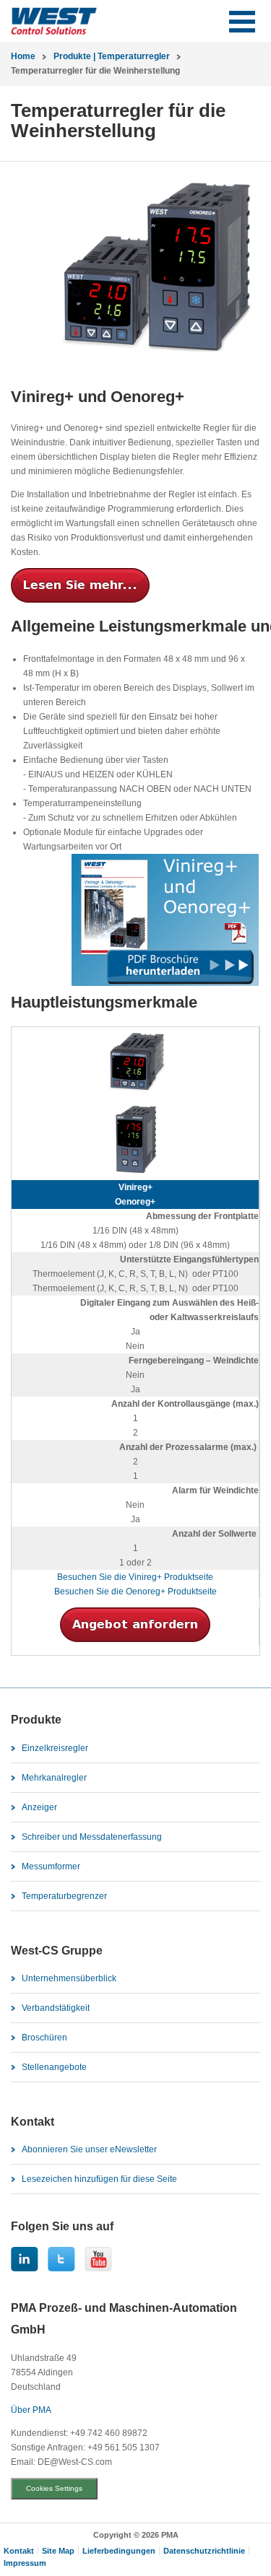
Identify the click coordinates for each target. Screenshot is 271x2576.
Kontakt (19, 2551)
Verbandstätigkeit (56, 2008)
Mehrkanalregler (54, 1778)
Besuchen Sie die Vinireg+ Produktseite (135, 1577)
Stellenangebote (54, 2067)
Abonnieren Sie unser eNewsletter (89, 2149)
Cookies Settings (54, 2488)
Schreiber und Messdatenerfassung (92, 1837)
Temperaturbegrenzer (64, 1896)
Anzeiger (39, 1807)
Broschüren (44, 2038)
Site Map (58, 2551)
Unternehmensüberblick (69, 1978)
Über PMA (31, 2410)
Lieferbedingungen (119, 2551)
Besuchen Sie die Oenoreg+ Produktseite (135, 1592)
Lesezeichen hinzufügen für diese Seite (99, 2179)
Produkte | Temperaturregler (112, 56)
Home (23, 56)
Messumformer (51, 1866)
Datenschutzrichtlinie (204, 2551)
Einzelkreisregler (55, 1748)
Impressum (25, 2563)
